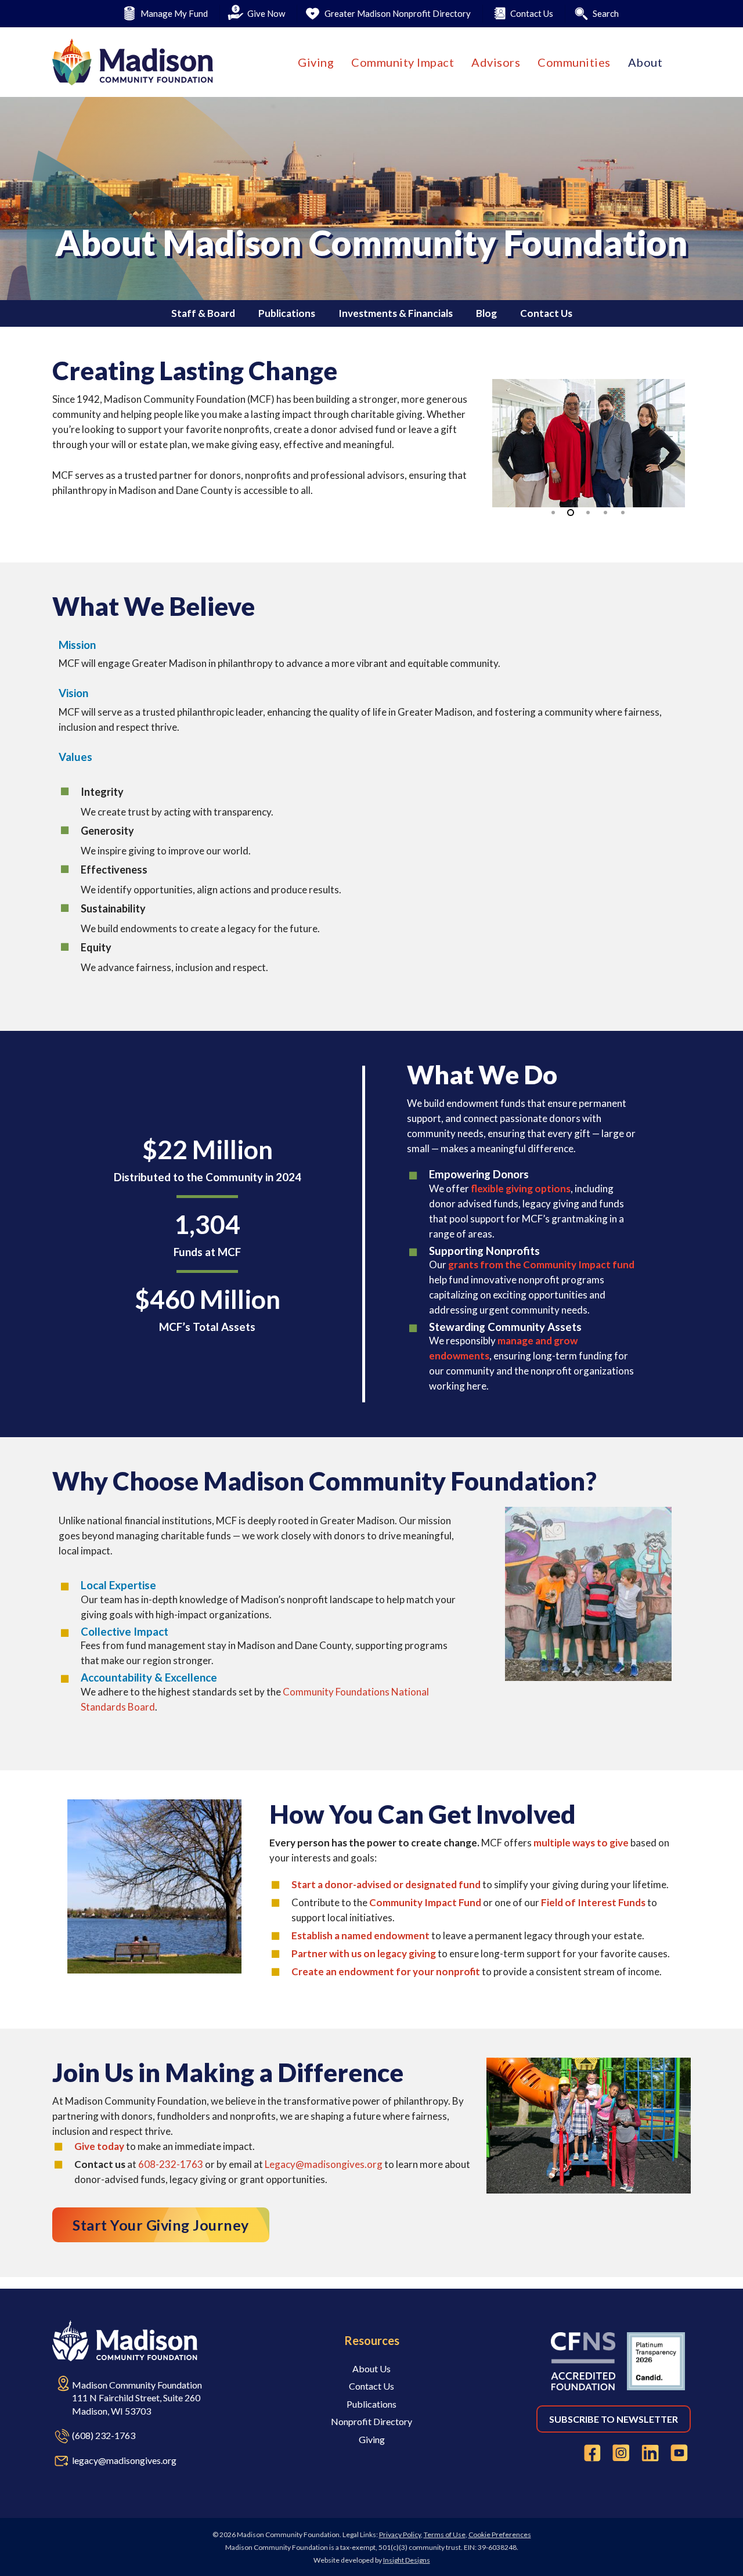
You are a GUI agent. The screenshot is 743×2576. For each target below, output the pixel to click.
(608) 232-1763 (104, 2435)
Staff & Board (203, 313)
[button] (161, 2225)
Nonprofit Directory (371, 2421)
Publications (287, 313)
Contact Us (546, 313)
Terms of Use (445, 2534)
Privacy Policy (400, 2534)
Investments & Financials (396, 313)
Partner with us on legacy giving (364, 1953)
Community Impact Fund (425, 1902)
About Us (371, 2368)
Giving (372, 2439)
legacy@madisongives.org (124, 2460)
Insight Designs (407, 2560)
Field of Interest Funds (593, 1902)
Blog (486, 313)
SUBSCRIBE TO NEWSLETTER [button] (614, 2419)
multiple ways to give (581, 1843)
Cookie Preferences (500, 2534)
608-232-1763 (171, 2164)
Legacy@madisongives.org (324, 2164)
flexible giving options (521, 1188)
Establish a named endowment (360, 1935)
